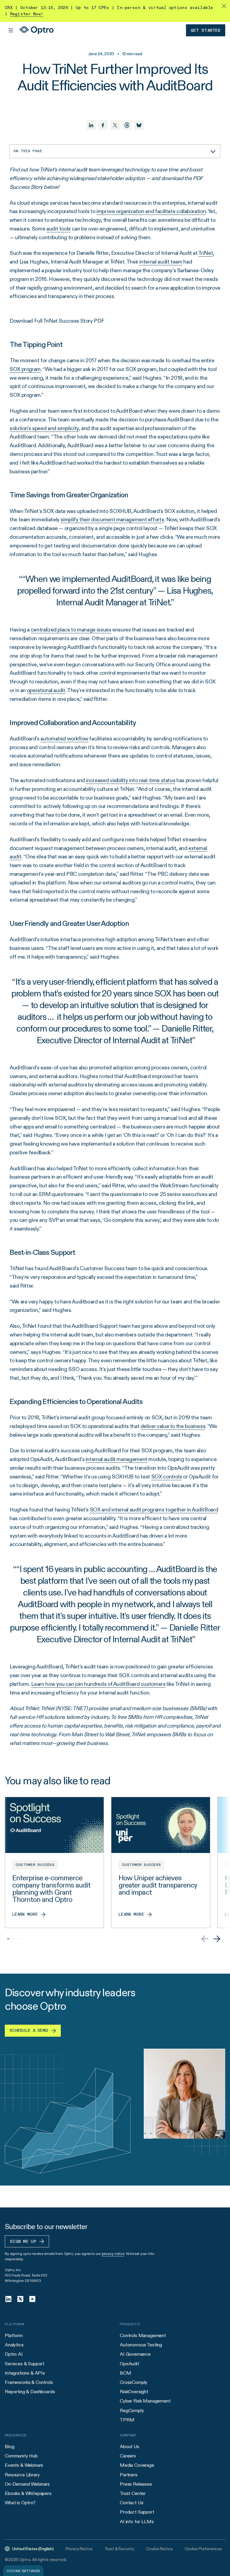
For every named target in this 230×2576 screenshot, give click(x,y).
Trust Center (133, 2493)
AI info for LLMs (137, 2522)
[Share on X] (115, 125)
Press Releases (136, 2484)
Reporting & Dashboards (30, 2392)
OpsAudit (130, 2364)
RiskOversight (134, 2392)
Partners (129, 2475)
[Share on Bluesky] (139, 125)
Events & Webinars (24, 2465)
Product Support (137, 2512)
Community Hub (21, 2456)
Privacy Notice (79, 2549)
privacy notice (113, 2254)
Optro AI (14, 2354)
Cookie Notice (159, 2549)
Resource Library (22, 2475)
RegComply (132, 2410)
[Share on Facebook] (103, 125)
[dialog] (23, 2571)
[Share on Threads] (127, 125)
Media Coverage (137, 2465)
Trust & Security (119, 2549)
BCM (125, 2373)
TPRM (127, 2420)
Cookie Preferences (203, 2549)
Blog (9, 2446)
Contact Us (131, 2503)
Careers (128, 2456)
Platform (14, 2335)
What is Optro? (20, 2503)
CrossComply (134, 2382)
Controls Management (143, 2335)
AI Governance (135, 2354)
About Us (130, 2446)
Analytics (14, 2345)
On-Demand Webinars (27, 2484)
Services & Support (25, 2364)
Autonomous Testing (141, 2345)
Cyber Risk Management (145, 2401)
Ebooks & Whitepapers (28, 2493)
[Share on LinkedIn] (91, 125)
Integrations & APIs (25, 2373)
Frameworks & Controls (29, 2382)
